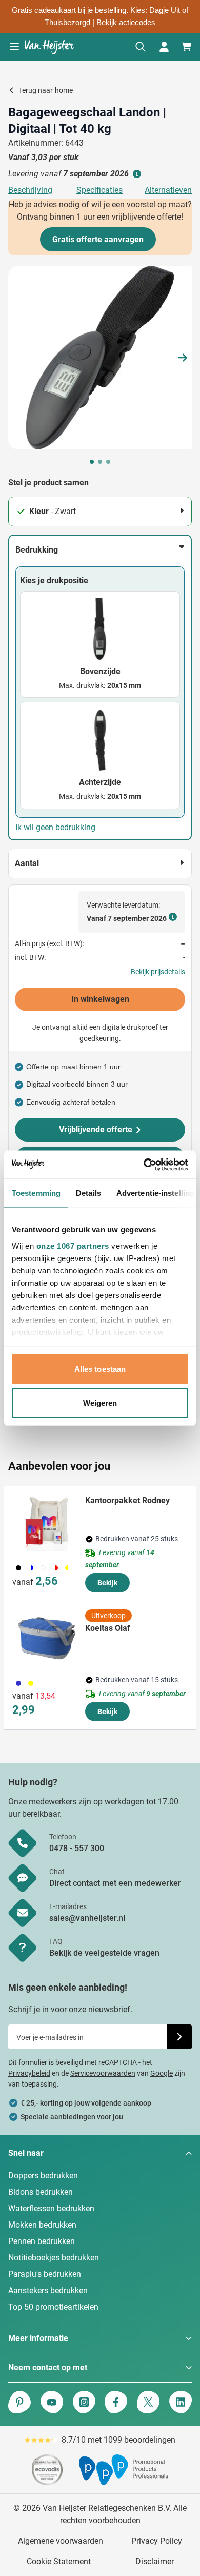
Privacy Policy (157, 2541)
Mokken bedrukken (42, 2225)
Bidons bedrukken (41, 2192)
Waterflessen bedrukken (51, 2208)
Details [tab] (88, 1193)
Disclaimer (155, 2561)
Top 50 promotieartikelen (53, 2307)
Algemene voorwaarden (61, 2541)
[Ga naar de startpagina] (49, 47)
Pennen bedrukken (42, 2241)
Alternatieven (168, 190)
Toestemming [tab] (36, 1193)
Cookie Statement (59, 2561)
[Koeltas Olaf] (47, 1638)
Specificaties (99, 190)
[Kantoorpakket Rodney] (47, 1523)
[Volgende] (183, 358)
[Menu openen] (14, 47)
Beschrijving (30, 190)
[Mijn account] (164, 47)
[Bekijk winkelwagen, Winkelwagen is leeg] (187, 47)
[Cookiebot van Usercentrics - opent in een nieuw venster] (144, 1165)
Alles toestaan (100, 1369)
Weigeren (100, 1402)
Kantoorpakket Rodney (127, 1500)
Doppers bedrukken (43, 2176)
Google (162, 2073)
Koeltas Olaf (108, 1628)
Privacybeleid (29, 2073)
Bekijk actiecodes (126, 23)
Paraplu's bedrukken (45, 2274)
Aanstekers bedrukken (48, 2290)
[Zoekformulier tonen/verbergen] (141, 47)
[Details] (136, 174)
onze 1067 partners (73, 1245)
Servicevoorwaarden (103, 2073)
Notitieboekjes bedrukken (54, 2258)
